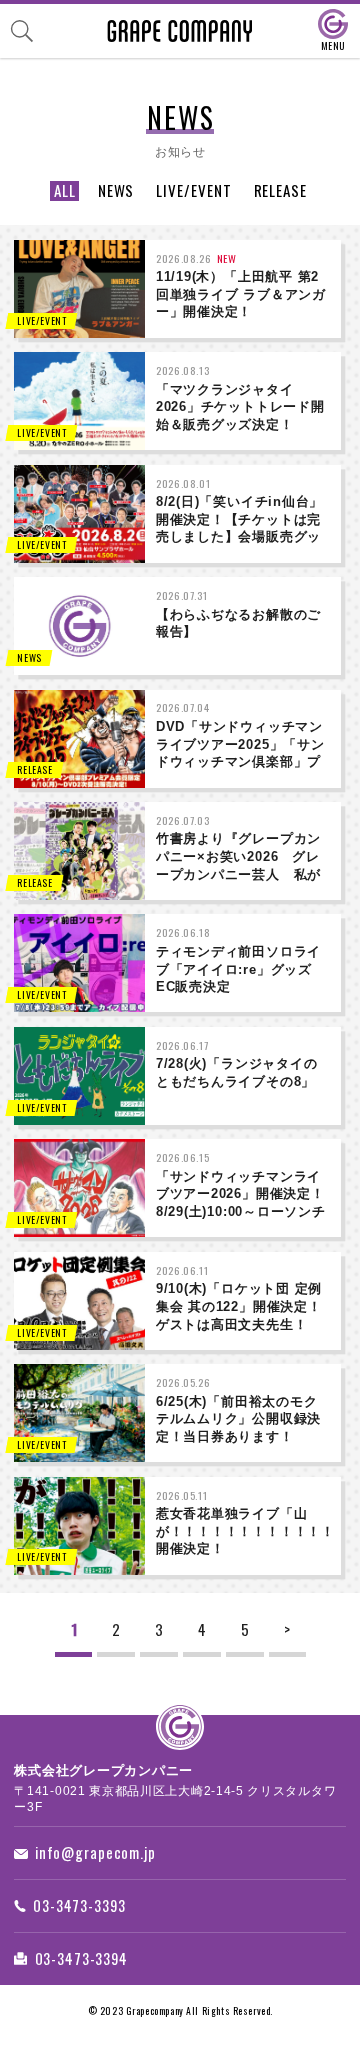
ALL (65, 191)
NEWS (116, 191)
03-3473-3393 (79, 1905)
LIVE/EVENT (193, 191)
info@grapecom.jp (95, 1852)
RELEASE (280, 191)
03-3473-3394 (81, 1958)
